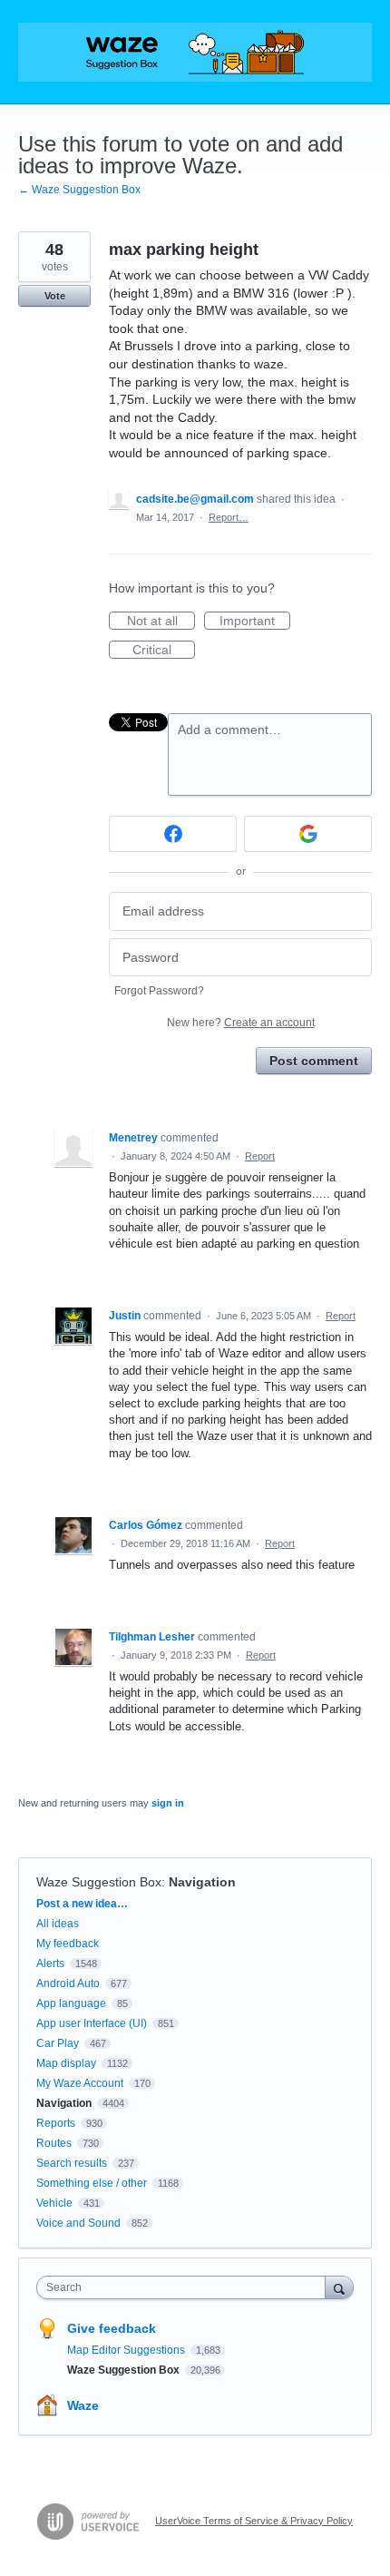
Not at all (161, 622)
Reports (56, 2123)
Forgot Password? (159, 991)
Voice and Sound (78, 2223)
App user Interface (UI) (92, 2023)
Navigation (202, 1882)
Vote (55, 296)
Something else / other (92, 2183)
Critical (164, 651)
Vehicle (54, 2203)
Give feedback (112, 2328)
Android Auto (68, 1983)
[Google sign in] (308, 834)
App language (71, 2003)
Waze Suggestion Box (99, 1882)
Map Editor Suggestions (127, 2350)
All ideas (58, 1924)
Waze (83, 2405)
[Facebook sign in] (173, 834)
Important (255, 622)
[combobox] (185, 2287)
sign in (168, 1803)
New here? (241, 1023)
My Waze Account (80, 2083)
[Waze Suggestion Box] (195, 52)
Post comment (314, 1061)
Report (260, 1156)
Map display (66, 2063)
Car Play (58, 2043)
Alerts (50, 1964)
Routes (54, 2143)
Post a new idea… (82, 1904)
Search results (72, 2163)
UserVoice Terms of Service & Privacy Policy (254, 2521)
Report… (229, 517)
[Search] (339, 2287)
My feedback (68, 1944)
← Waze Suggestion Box (79, 190)
